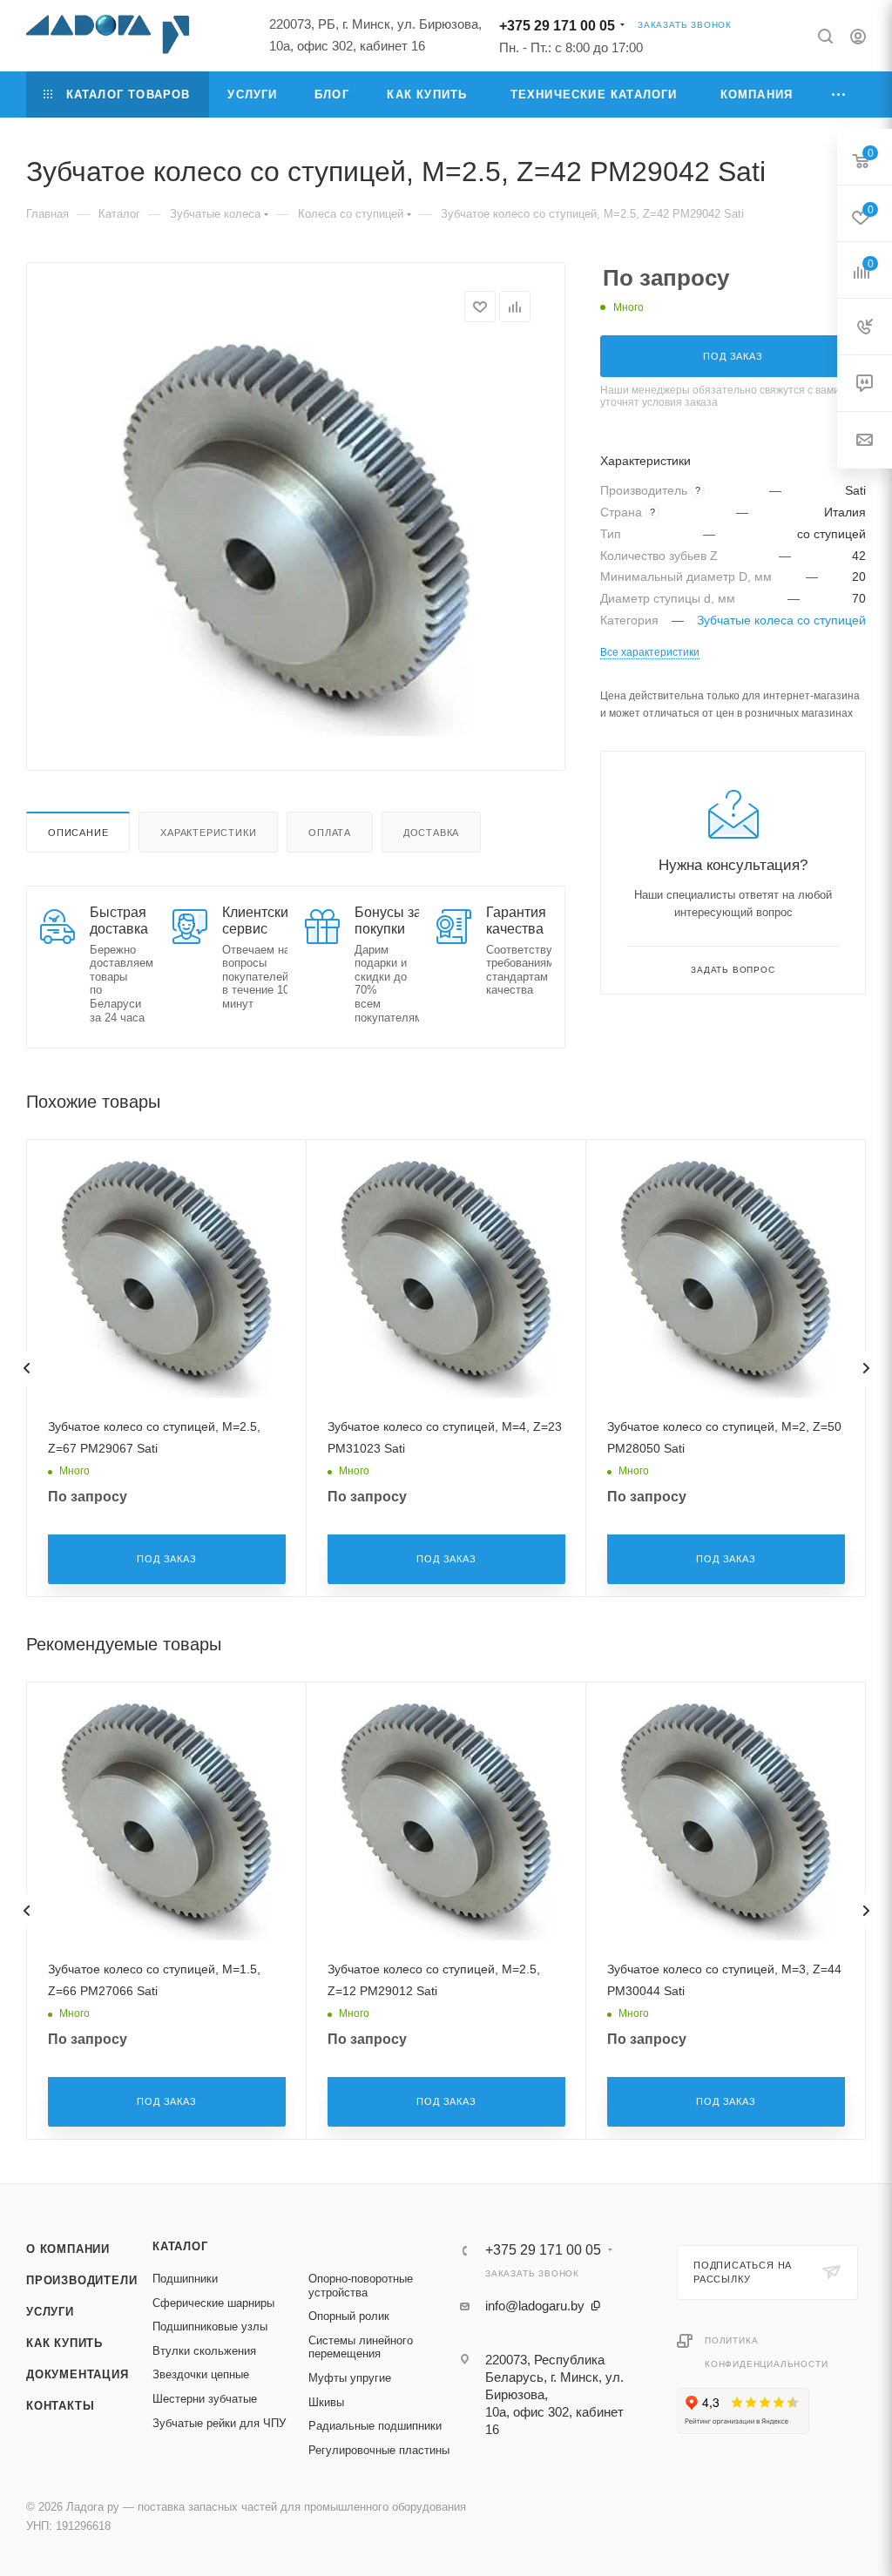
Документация (78, 2374)
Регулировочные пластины (379, 2450)
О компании (68, 2249)
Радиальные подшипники (375, 2426)
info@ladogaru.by (535, 2306)
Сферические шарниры (213, 2303)
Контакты (60, 2406)
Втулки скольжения (204, 2351)
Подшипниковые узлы (210, 2326)
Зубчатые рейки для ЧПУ (219, 2423)
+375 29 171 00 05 (557, 26)
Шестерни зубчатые (205, 2399)
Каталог (180, 2246)
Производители (81, 2280)
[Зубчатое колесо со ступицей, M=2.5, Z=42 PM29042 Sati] (296, 540)
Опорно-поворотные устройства (361, 2286)
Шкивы (326, 2402)
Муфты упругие (350, 2378)
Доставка (431, 833)
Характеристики (208, 833)
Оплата (330, 833)
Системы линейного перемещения (361, 2347)
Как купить (64, 2343)
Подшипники (185, 2279)
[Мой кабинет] (858, 39)
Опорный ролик (349, 2316)
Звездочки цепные (201, 2374)
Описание (78, 833)
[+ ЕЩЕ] (839, 94)
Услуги (50, 2312)
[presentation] (26, 1368)
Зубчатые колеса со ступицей (781, 620)
